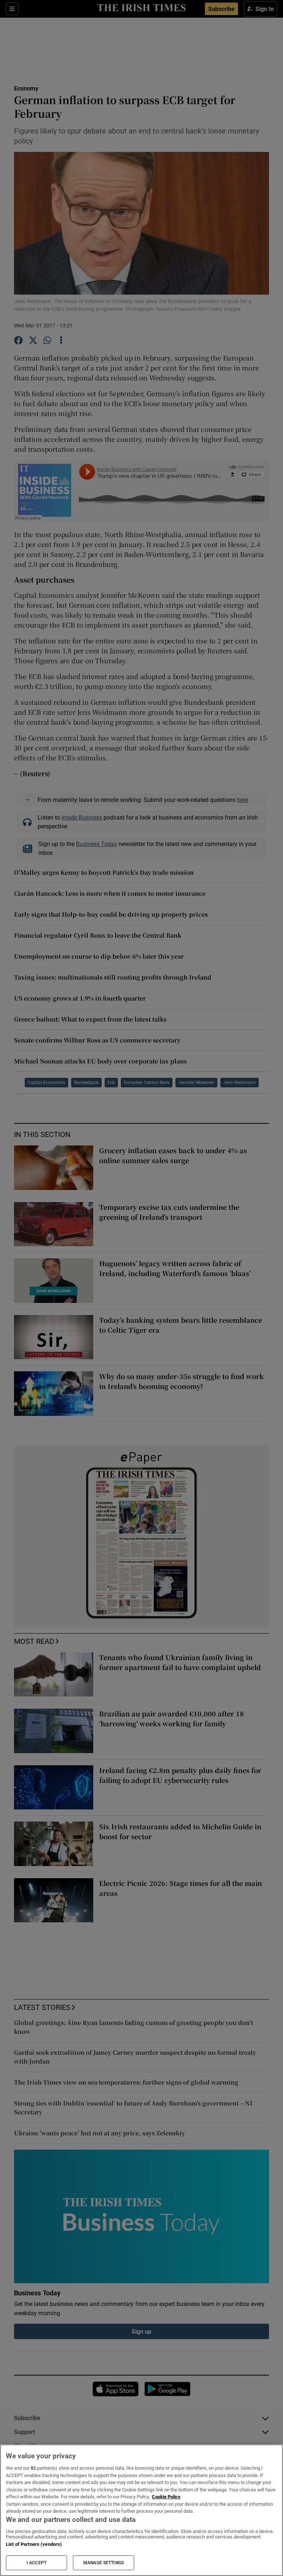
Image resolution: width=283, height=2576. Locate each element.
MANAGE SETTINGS (104, 2563)
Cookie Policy (166, 2497)
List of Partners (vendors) (34, 2544)
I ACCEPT (36, 2563)
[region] (141, 2510)
